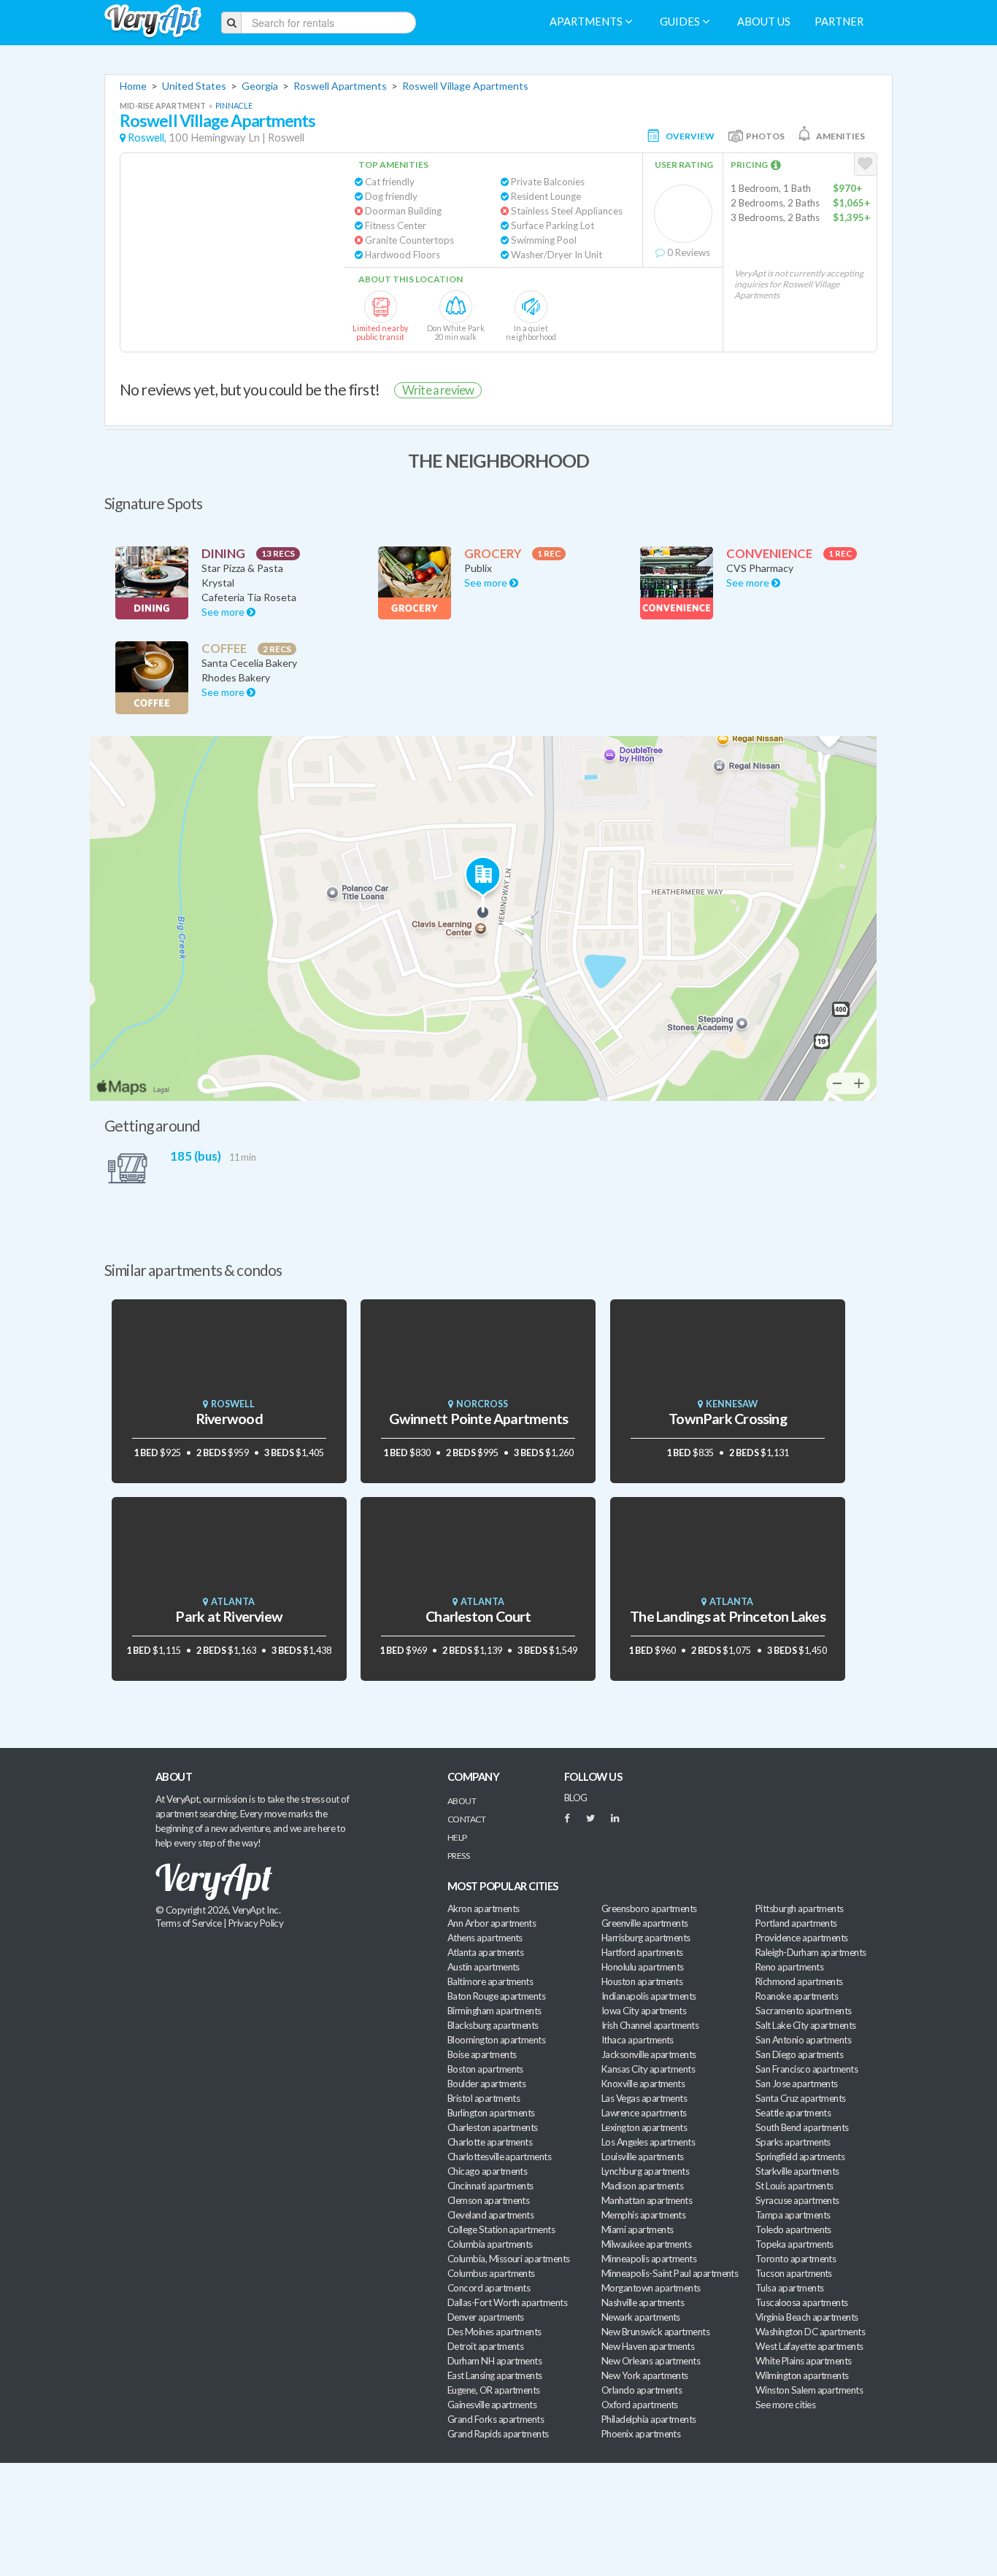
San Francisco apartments (807, 2069)
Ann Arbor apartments (492, 1923)
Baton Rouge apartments (496, 1996)
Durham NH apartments (494, 2361)
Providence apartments (802, 1938)
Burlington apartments (491, 2113)
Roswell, (147, 138)
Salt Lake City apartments (806, 2025)
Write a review (438, 390)
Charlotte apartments (490, 2142)
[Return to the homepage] (153, 22)
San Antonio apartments (803, 2040)
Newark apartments (641, 2317)
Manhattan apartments (647, 2200)
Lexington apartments (644, 2127)
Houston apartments (642, 1981)
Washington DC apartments (810, 2332)
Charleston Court (478, 1616)
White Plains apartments (804, 2361)
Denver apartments (486, 2317)
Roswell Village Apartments (465, 86)
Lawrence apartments (644, 2113)
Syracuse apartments (797, 2200)
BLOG (576, 1798)
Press (458, 1856)
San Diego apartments (799, 2054)
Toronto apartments (796, 2259)
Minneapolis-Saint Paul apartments (670, 2273)
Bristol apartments (484, 2098)
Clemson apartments (488, 2200)
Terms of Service (188, 1923)
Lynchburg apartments (645, 2171)
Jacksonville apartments (649, 2054)
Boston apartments (485, 2069)
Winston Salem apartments (809, 2390)
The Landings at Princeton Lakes (728, 1616)
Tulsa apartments (789, 2288)
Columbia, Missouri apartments (509, 2259)
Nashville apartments (643, 2302)
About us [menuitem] (764, 22)
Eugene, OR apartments (494, 2390)
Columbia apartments (490, 2244)
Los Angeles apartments (648, 2142)
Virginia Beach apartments (807, 2317)
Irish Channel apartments (650, 2025)
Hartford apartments (642, 1952)
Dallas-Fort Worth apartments (507, 2302)
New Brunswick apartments (655, 2332)
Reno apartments (789, 1967)
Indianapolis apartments (649, 1996)
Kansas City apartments (648, 2069)
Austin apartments (484, 1967)
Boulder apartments (486, 2084)
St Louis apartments (794, 2186)
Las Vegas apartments (644, 2098)
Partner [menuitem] (839, 22)
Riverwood (229, 1419)
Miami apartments (637, 2229)
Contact (466, 1819)
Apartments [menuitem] (587, 22)
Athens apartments (485, 1938)
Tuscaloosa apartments (802, 2302)
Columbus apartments (491, 2273)
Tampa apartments (793, 2215)
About (462, 1801)
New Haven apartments (648, 2346)
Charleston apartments (493, 2127)
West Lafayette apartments (809, 2346)
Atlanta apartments (485, 1952)
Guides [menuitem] (681, 22)
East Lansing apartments (495, 2375)
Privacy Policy (256, 1923)
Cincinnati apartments (490, 2186)
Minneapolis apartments (649, 2259)
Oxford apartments (640, 2405)
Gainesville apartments (492, 2405)
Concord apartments (489, 2288)
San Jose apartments (797, 2084)
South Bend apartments (802, 2127)
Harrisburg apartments (646, 1938)
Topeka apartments (794, 2244)
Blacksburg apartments (493, 2025)
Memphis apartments (643, 2215)
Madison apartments (642, 2186)
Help (457, 1837)
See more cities (785, 2405)
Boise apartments (482, 2054)
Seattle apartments (793, 2113)
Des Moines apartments (494, 2332)
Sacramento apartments (804, 2011)
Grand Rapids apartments (498, 2434)
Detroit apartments (485, 2346)
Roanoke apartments (797, 1996)
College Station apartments (501, 2229)
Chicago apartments (487, 2171)
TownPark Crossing (728, 1419)
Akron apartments (483, 1908)
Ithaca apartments (638, 2040)
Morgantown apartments (651, 2288)
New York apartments (645, 2375)
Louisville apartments (643, 2157)
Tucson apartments (794, 2273)
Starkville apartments (797, 2171)
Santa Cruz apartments (801, 2098)
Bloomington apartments (496, 2040)
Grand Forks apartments (496, 2419)
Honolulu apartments (643, 1967)
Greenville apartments (645, 1923)
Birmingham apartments (494, 2011)
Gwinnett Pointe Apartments (479, 1419)
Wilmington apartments (802, 2375)
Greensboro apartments (649, 1908)
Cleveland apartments (490, 2215)
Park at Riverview (229, 1616)
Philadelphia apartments (649, 2419)
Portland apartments (796, 1923)
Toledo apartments (793, 2229)
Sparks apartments (793, 2142)
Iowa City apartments (644, 2011)
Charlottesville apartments (499, 2157)
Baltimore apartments (490, 1981)
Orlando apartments (642, 2390)
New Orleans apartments (651, 2361)
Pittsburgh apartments (800, 1908)
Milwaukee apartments (646, 2244)
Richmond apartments (799, 1981)
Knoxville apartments (643, 2084)
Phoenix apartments (641, 2434)
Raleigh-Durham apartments (811, 1952)
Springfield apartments (800, 2157)
